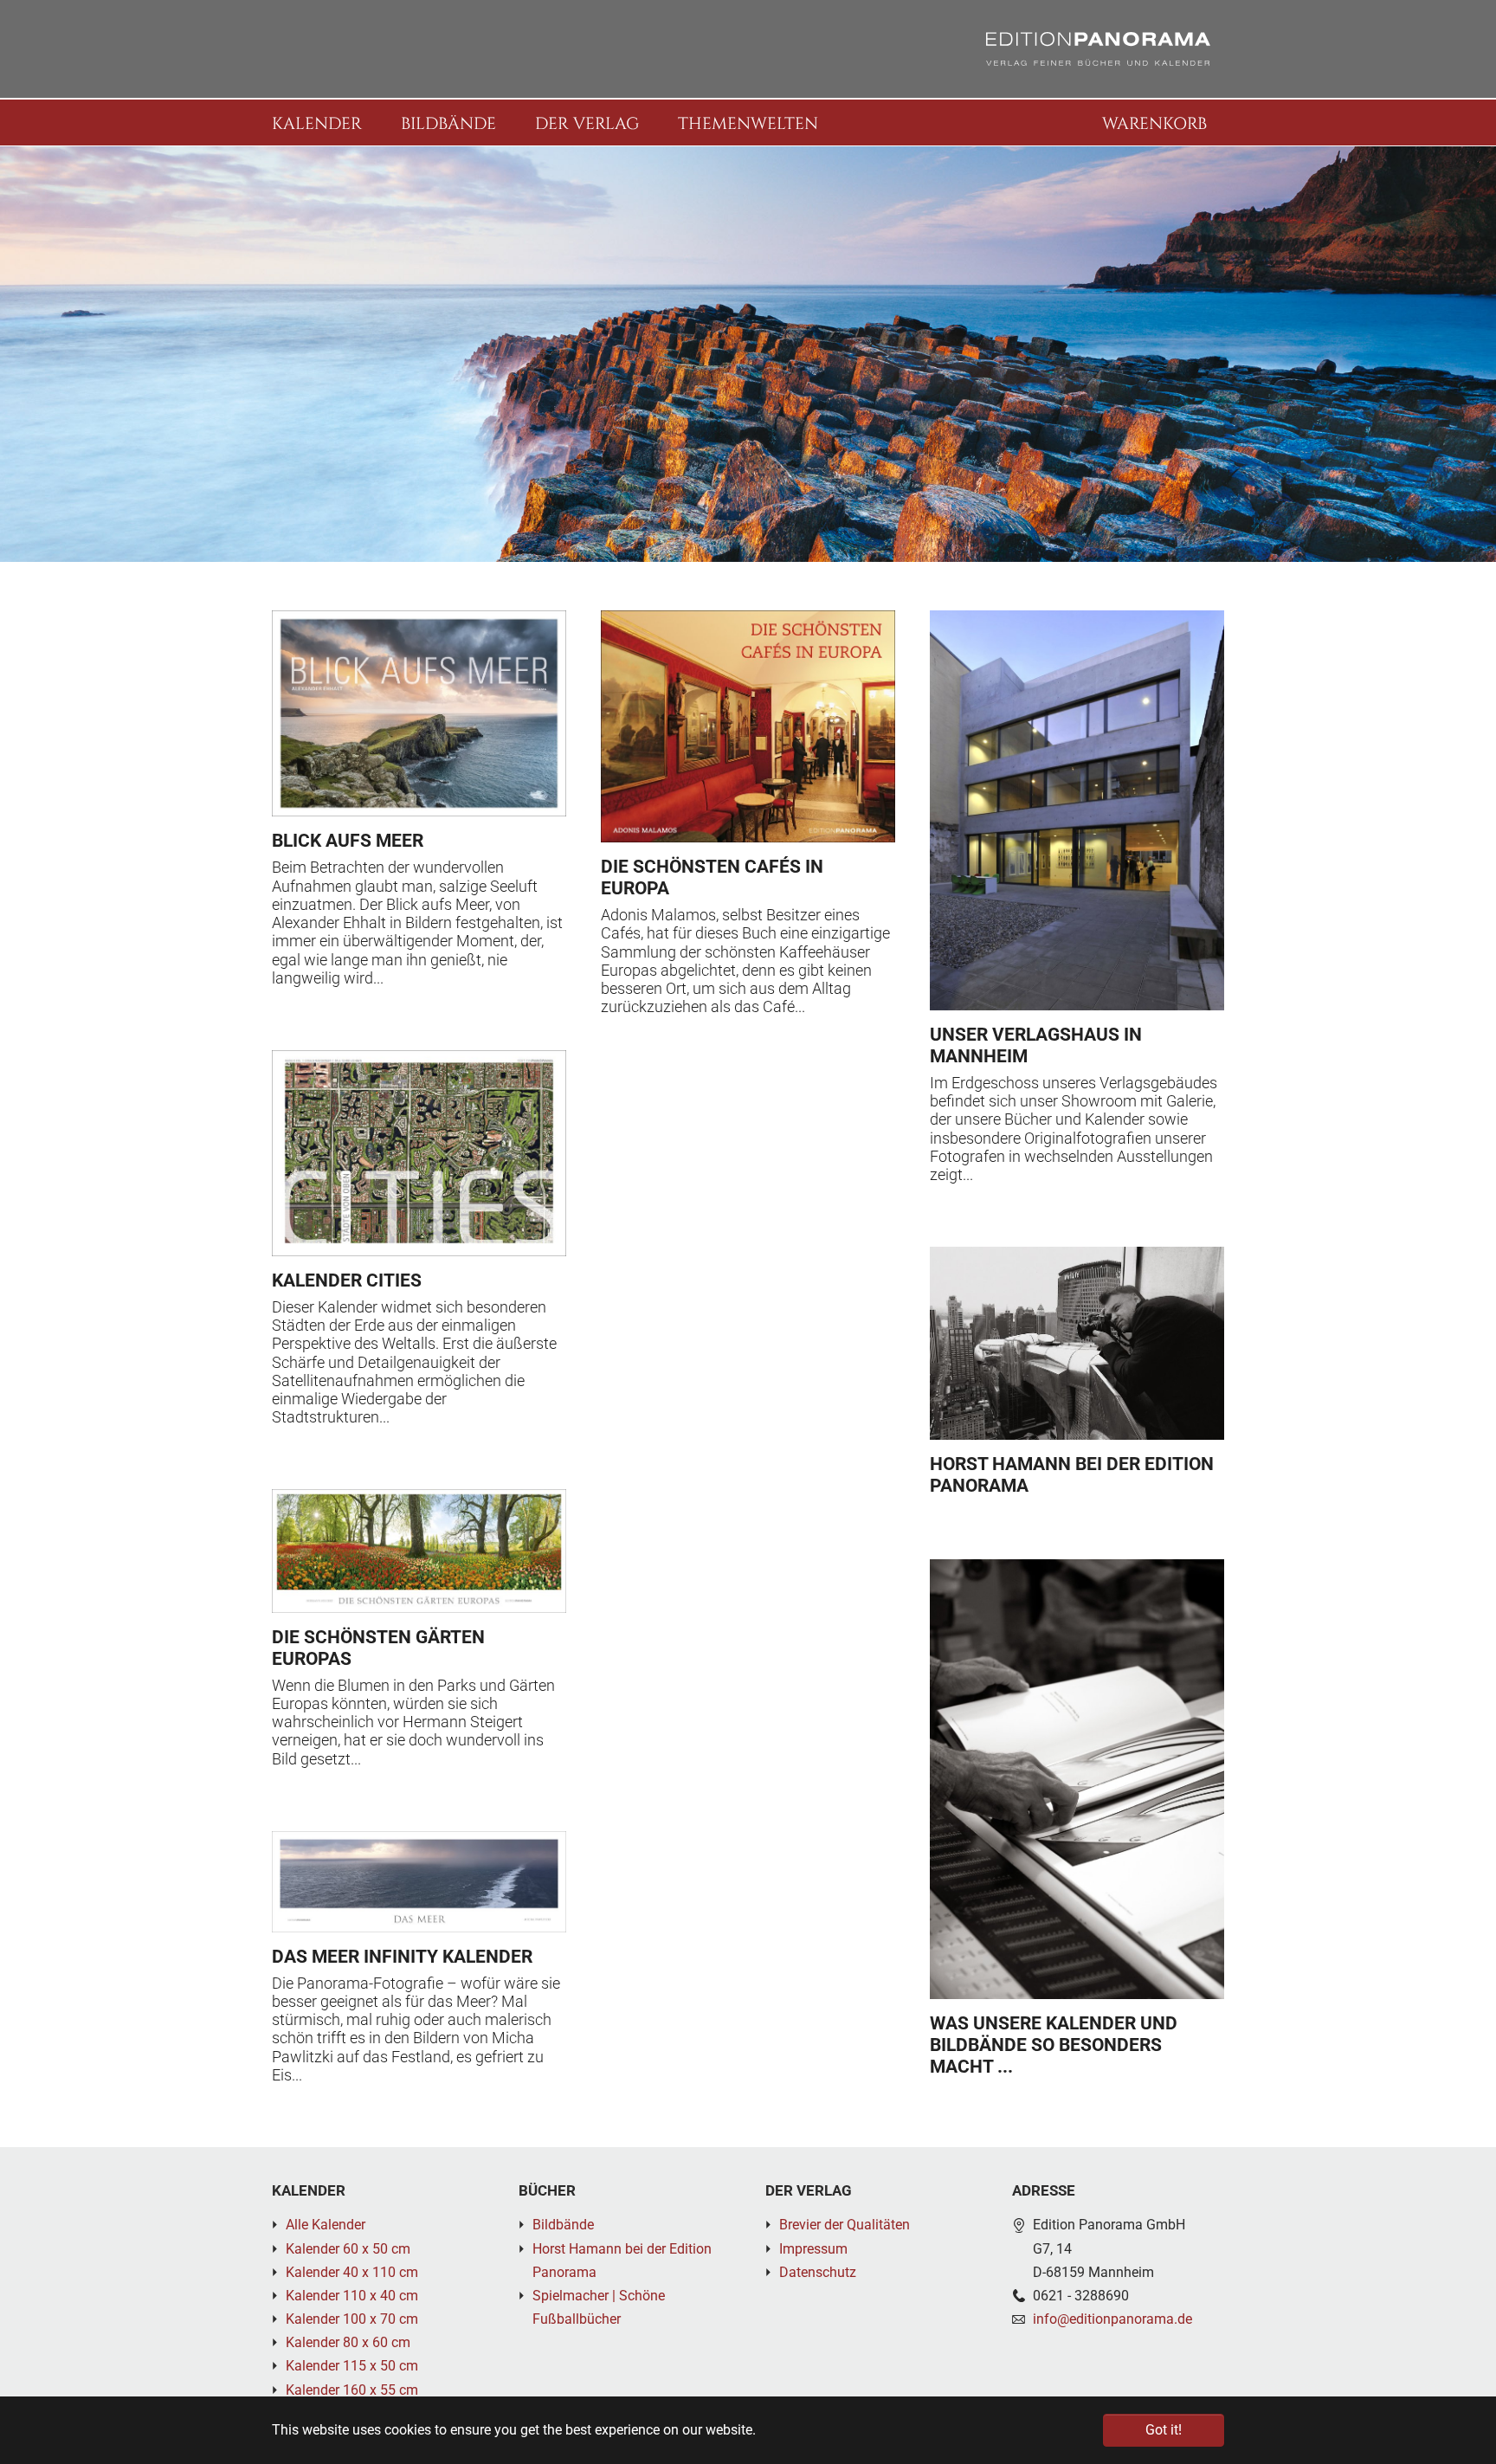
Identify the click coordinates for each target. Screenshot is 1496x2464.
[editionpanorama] (1098, 49)
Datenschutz (818, 2272)
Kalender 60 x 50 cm (348, 2249)
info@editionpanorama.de (1112, 2319)
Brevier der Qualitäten (845, 2225)
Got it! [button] (1164, 2430)
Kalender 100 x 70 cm (352, 2319)
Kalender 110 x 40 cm (352, 2296)
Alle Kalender (326, 2225)
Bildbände (563, 2225)
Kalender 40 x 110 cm (352, 2272)
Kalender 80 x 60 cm (348, 2342)
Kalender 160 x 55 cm (352, 2390)
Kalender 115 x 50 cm (352, 2366)
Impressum (813, 2249)
